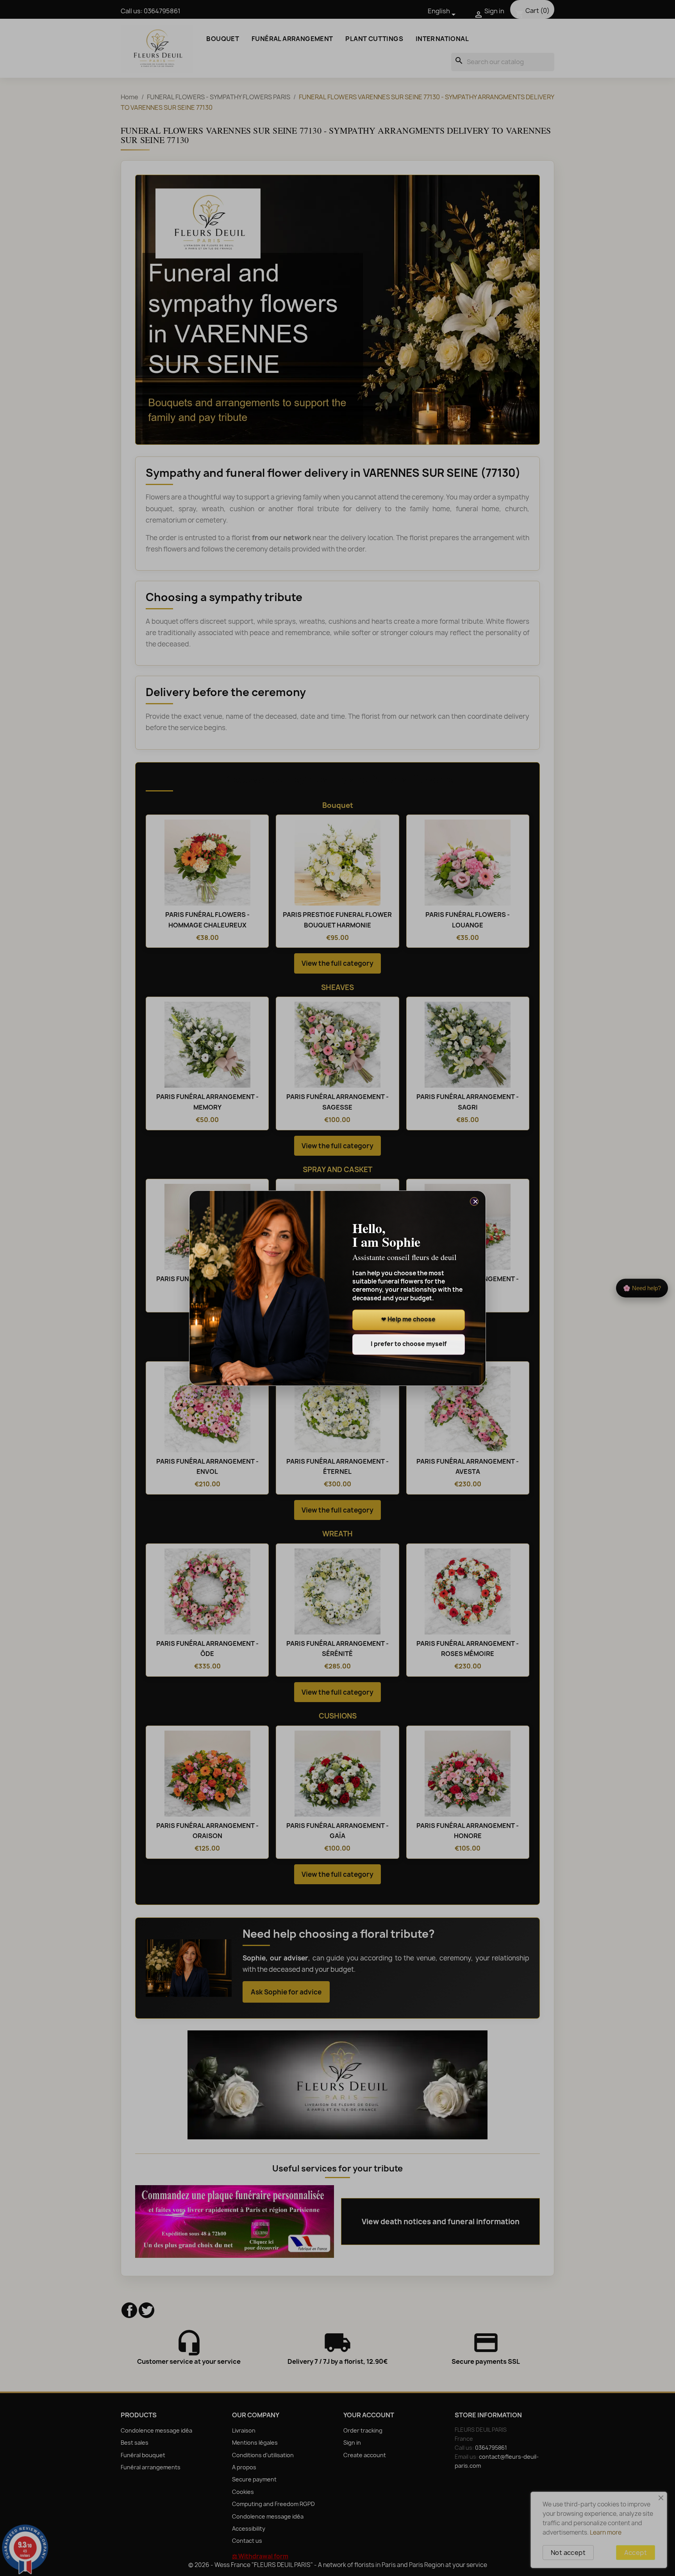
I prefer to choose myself (409, 1344)
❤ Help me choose (408, 1320)
